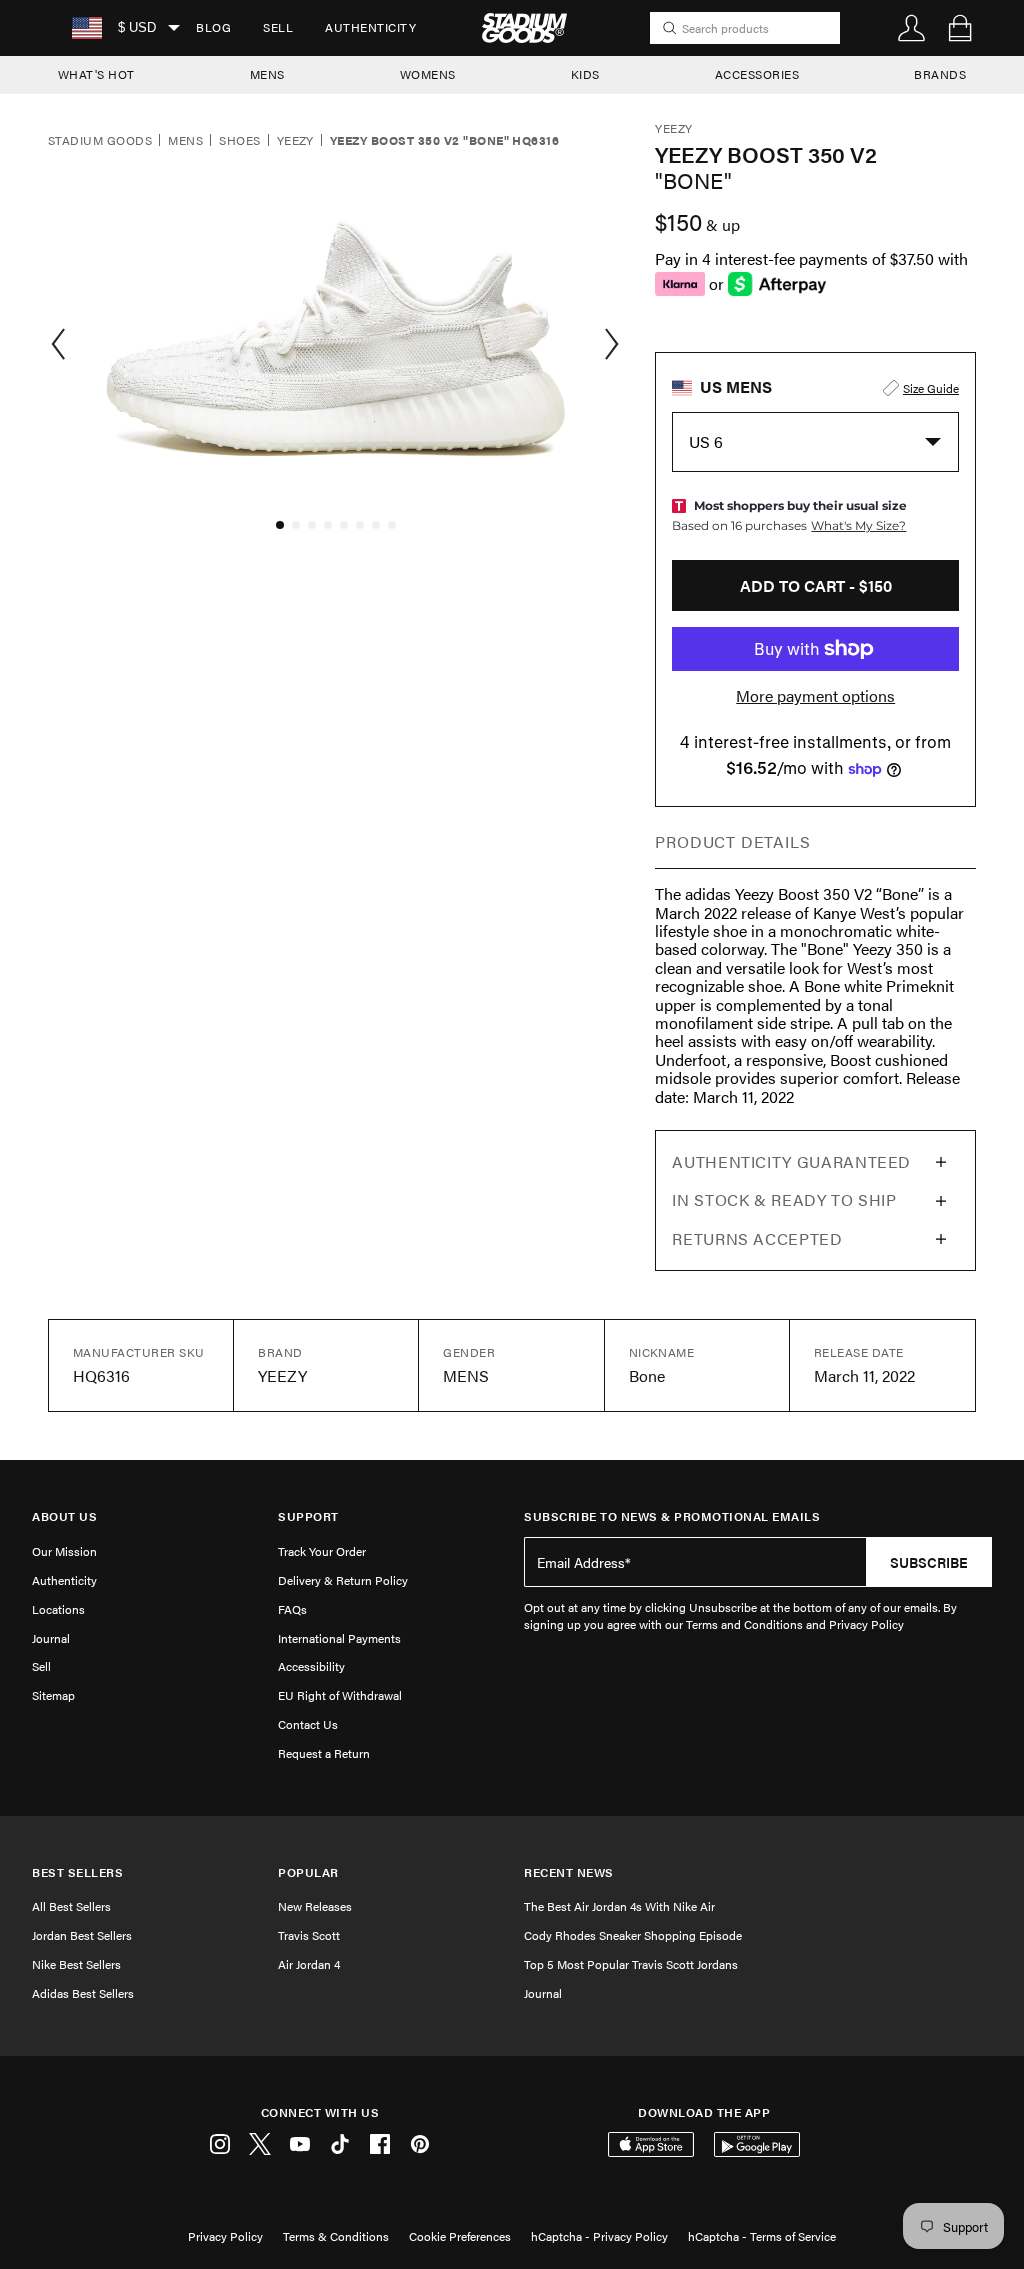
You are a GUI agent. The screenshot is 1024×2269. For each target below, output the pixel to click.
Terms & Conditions (336, 2236)
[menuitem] (213, 28)
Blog (213, 27)
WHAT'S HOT (96, 74)
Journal (51, 1638)
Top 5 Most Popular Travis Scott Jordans (631, 1964)
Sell (278, 27)
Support (308, 1516)
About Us (64, 1516)
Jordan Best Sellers (82, 1935)
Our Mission (64, 1551)
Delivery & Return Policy (343, 1580)
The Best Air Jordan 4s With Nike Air (619, 1906)
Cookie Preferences (460, 2236)
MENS (267, 74)
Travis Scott (309, 1935)
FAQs (292, 1609)
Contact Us (308, 1724)
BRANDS (940, 74)
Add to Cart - (816, 585)
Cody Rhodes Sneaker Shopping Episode (633, 1935)
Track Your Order (322, 1551)
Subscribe (929, 1562)
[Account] (912, 28)
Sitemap (53, 1695)
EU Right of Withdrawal (340, 1695)
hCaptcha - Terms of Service (762, 2236)
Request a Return (324, 1753)
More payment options (815, 696)
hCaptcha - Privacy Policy (599, 2236)
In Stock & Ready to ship (784, 1199)
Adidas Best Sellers (83, 1993)
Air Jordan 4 (309, 1964)
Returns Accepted (757, 1238)
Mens (185, 141)
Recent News (569, 1872)
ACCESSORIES (757, 74)
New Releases (315, 1906)
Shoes (239, 141)
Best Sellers (77, 1872)
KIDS (585, 74)
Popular (308, 1872)
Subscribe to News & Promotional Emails (672, 1516)
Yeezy (295, 141)
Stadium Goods (100, 141)
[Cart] (960, 28)
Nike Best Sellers (76, 1964)
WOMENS (428, 74)
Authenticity (370, 27)
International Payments (339, 1638)
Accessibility (311, 1666)
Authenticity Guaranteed (791, 1161)
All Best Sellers (71, 1906)
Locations (58, 1609)
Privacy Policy (225, 2236)
